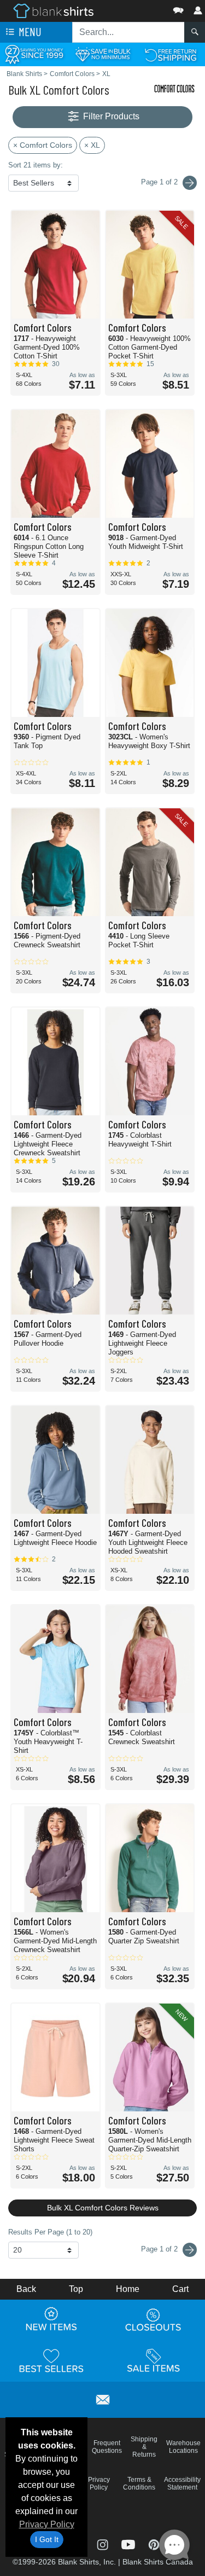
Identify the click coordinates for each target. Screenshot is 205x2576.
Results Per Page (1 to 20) (50, 2232)
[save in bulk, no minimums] (102, 54)
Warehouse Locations (183, 2447)
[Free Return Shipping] (171, 54)
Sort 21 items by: (36, 165)
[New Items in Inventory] (51, 2319)
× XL (92, 145)
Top (76, 2289)
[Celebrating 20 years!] (34, 54)
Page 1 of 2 (160, 2249)
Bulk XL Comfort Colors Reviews (103, 2208)
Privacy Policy (47, 2524)
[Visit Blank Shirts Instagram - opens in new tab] (104, 2543)
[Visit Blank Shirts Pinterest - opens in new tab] (154, 2543)
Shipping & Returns (144, 2447)
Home (128, 2289)
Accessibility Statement (182, 2484)
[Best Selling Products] (51, 2360)
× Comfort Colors (43, 145)
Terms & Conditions (139, 2484)
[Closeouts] (154, 2319)
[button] (145, 8)
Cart (180, 2289)
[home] (53, 10)
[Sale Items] (154, 2360)
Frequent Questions (107, 2447)
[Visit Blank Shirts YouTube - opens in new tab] (129, 2543)
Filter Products (110, 116)
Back (26, 2289)
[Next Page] (190, 183)
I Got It (47, 2539)
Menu (29, 31)
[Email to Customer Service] (103, 2398)
